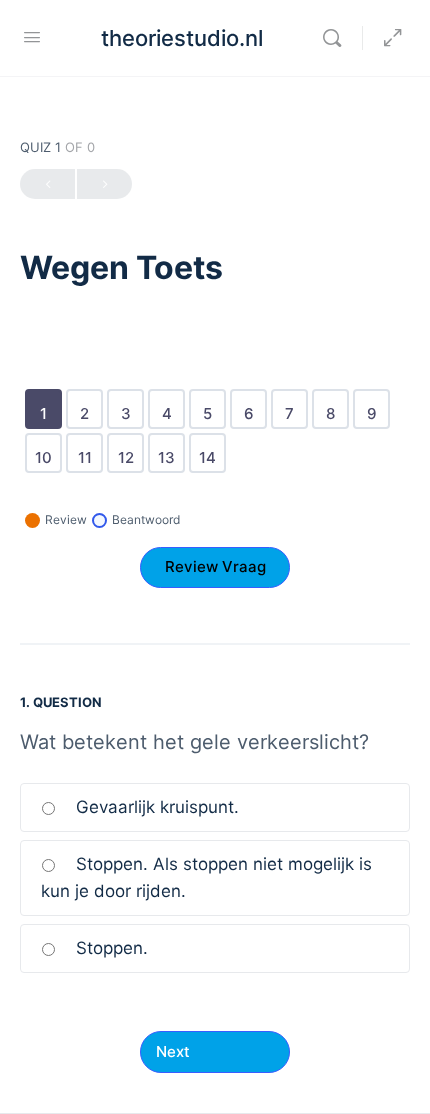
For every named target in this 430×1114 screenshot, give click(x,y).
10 (47, 451)
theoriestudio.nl (182, 38)
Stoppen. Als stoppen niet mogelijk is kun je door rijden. (206, 877)
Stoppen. (109, 948)
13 (170, 451)
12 (129, 451)
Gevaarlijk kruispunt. (155, 807)
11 (88, 451)
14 (211, 451)
